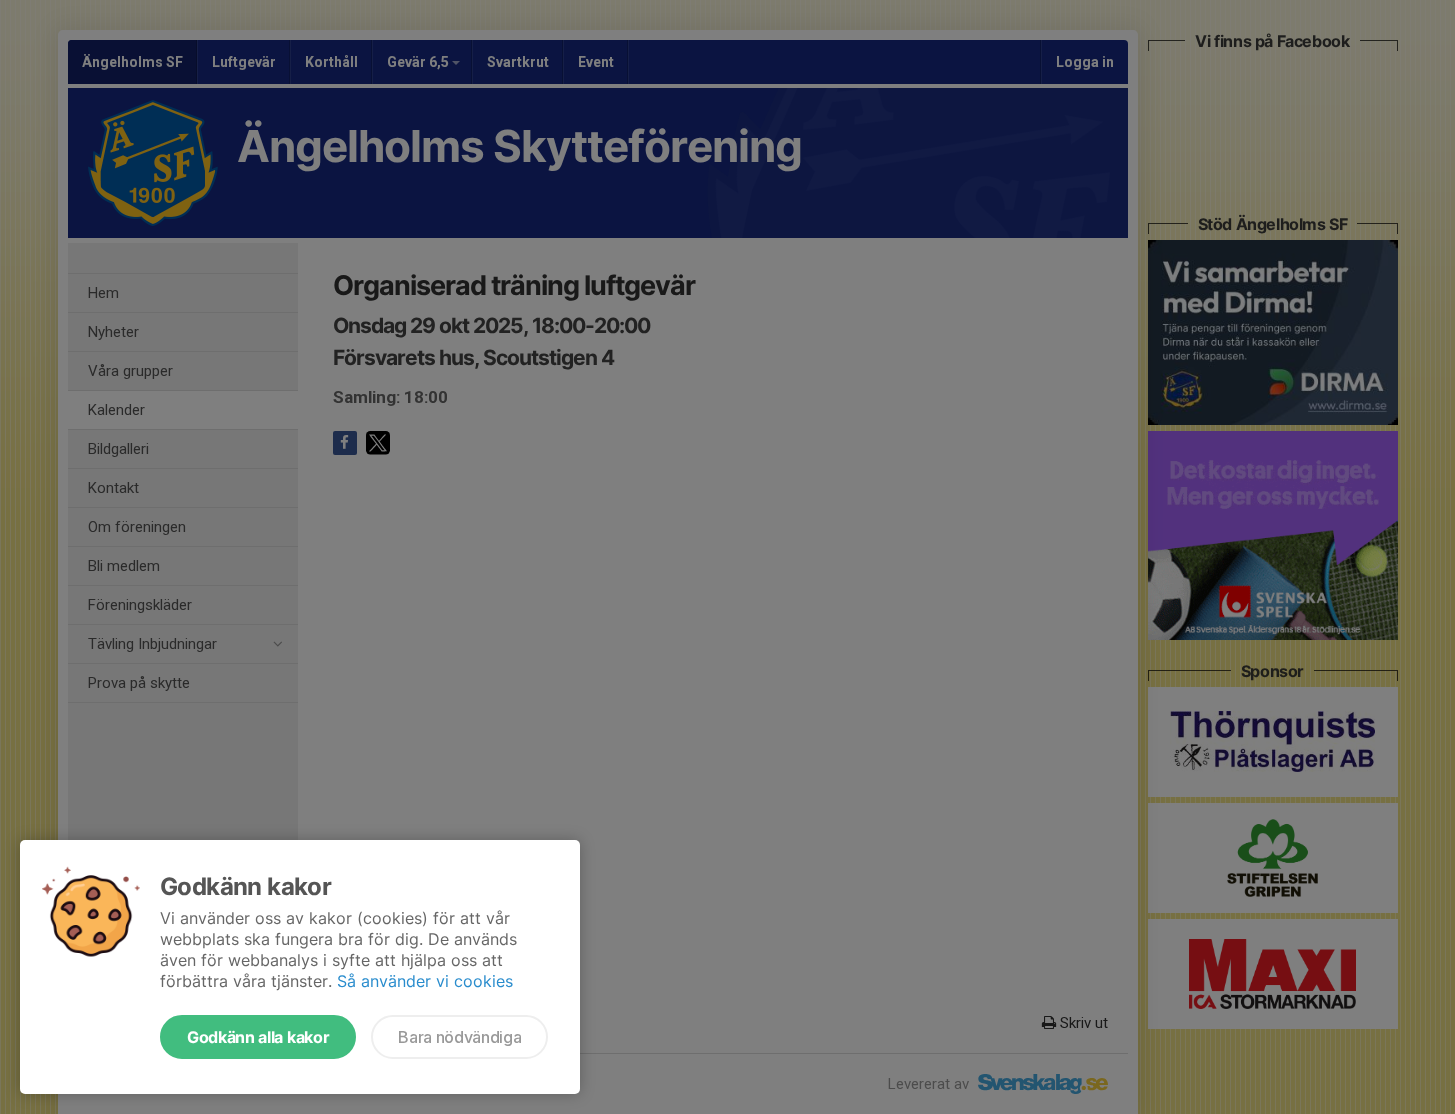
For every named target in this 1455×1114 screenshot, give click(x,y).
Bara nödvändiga (459, 1037)
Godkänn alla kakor (258, 1037)
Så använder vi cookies (425, 981)
